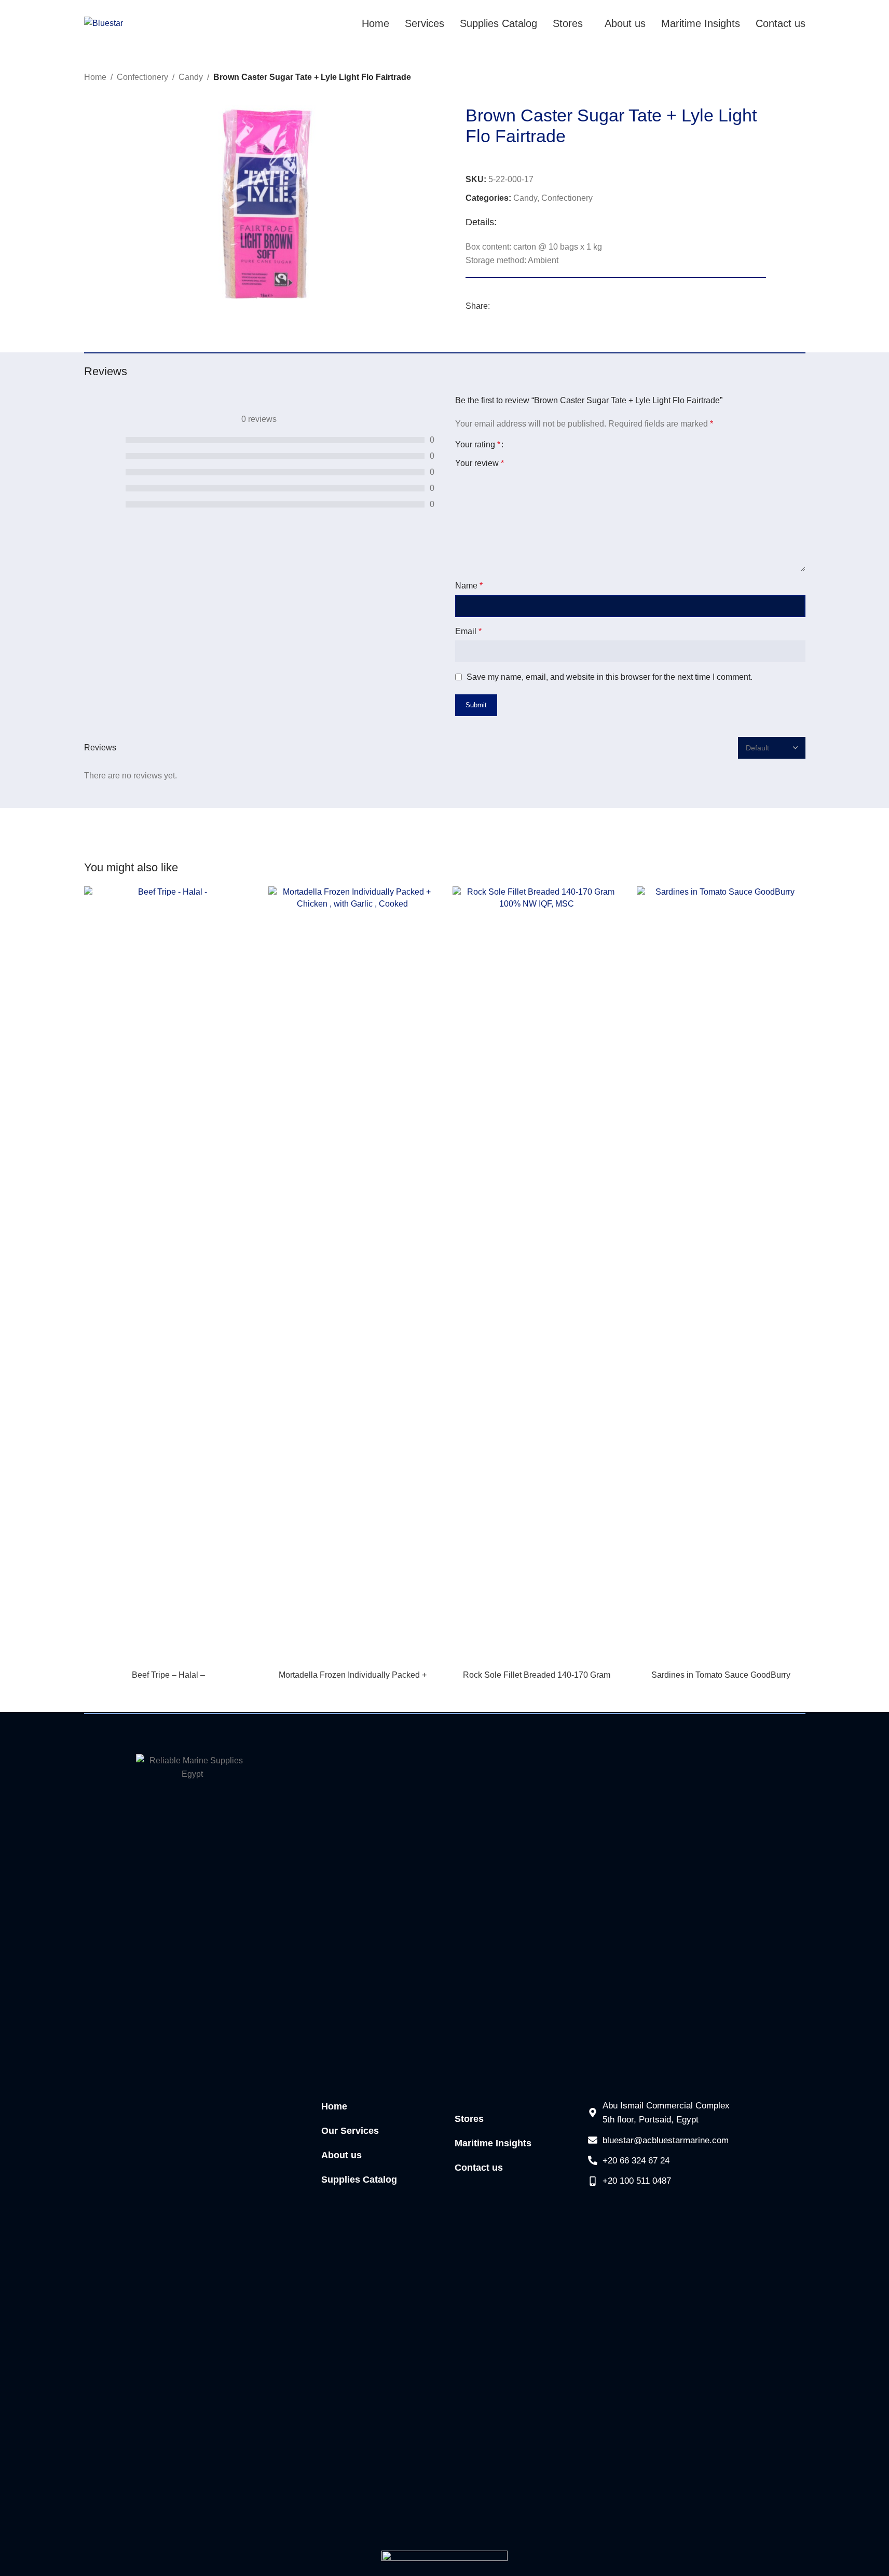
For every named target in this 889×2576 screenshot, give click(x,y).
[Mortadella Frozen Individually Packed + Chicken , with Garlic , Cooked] (353, 1276)
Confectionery (142, 77)
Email (468, 631)
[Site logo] (104, 23)
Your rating (478, 445)
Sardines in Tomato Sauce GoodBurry (721, 1675)
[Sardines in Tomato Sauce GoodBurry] (721, 1276)
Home (95, 77)
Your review (480, 463)
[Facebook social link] (496, 306)
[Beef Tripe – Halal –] (168, 1276)
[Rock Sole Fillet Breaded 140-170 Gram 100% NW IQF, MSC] (537, 1276)
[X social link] (509, 306)
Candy (191, 77)
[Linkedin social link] (521, 306)
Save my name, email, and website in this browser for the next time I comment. (610, 677)
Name (469, 586)
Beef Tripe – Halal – (168, 1675)
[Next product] (799, 78)
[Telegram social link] (534, 306)
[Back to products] (787, 78)
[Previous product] (774, 78)
